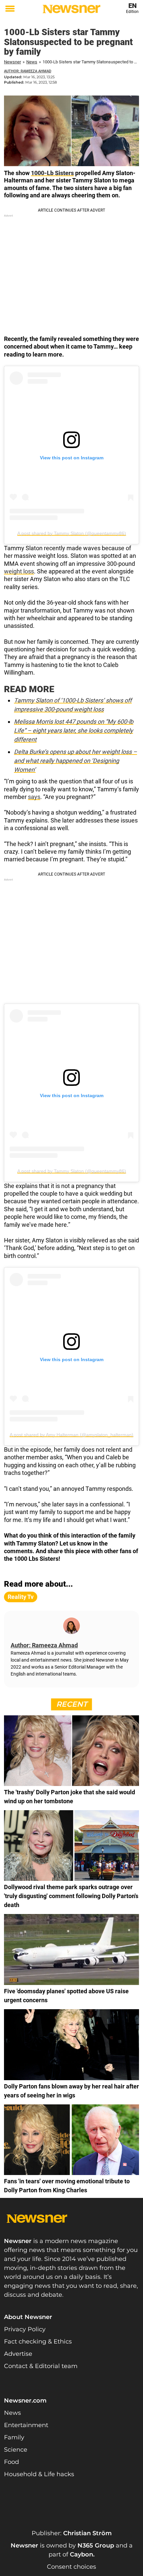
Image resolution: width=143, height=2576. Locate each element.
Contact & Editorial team (41, 2366)
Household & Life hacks (39, 2474)
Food (11, 2462)
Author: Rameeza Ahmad (28, 71)
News (32, 62)
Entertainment (26, 2425)
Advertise (18, 2354)
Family (14, 2437)
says (34, 797)
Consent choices (71, 2567)
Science (16, 2450)
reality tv (21, 1597)
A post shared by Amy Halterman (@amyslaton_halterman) (71, 1435)
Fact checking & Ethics (38, 2342)
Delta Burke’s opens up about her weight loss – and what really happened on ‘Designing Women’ (75, 761)
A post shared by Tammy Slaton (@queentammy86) (72, 533)
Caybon (81, 2554)
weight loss (19, 571)
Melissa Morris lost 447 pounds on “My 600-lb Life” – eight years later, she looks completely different (74, 730)
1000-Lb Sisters (52, 173)
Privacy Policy (25, 2329)
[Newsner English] (71, 9)
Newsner (12, 62)
